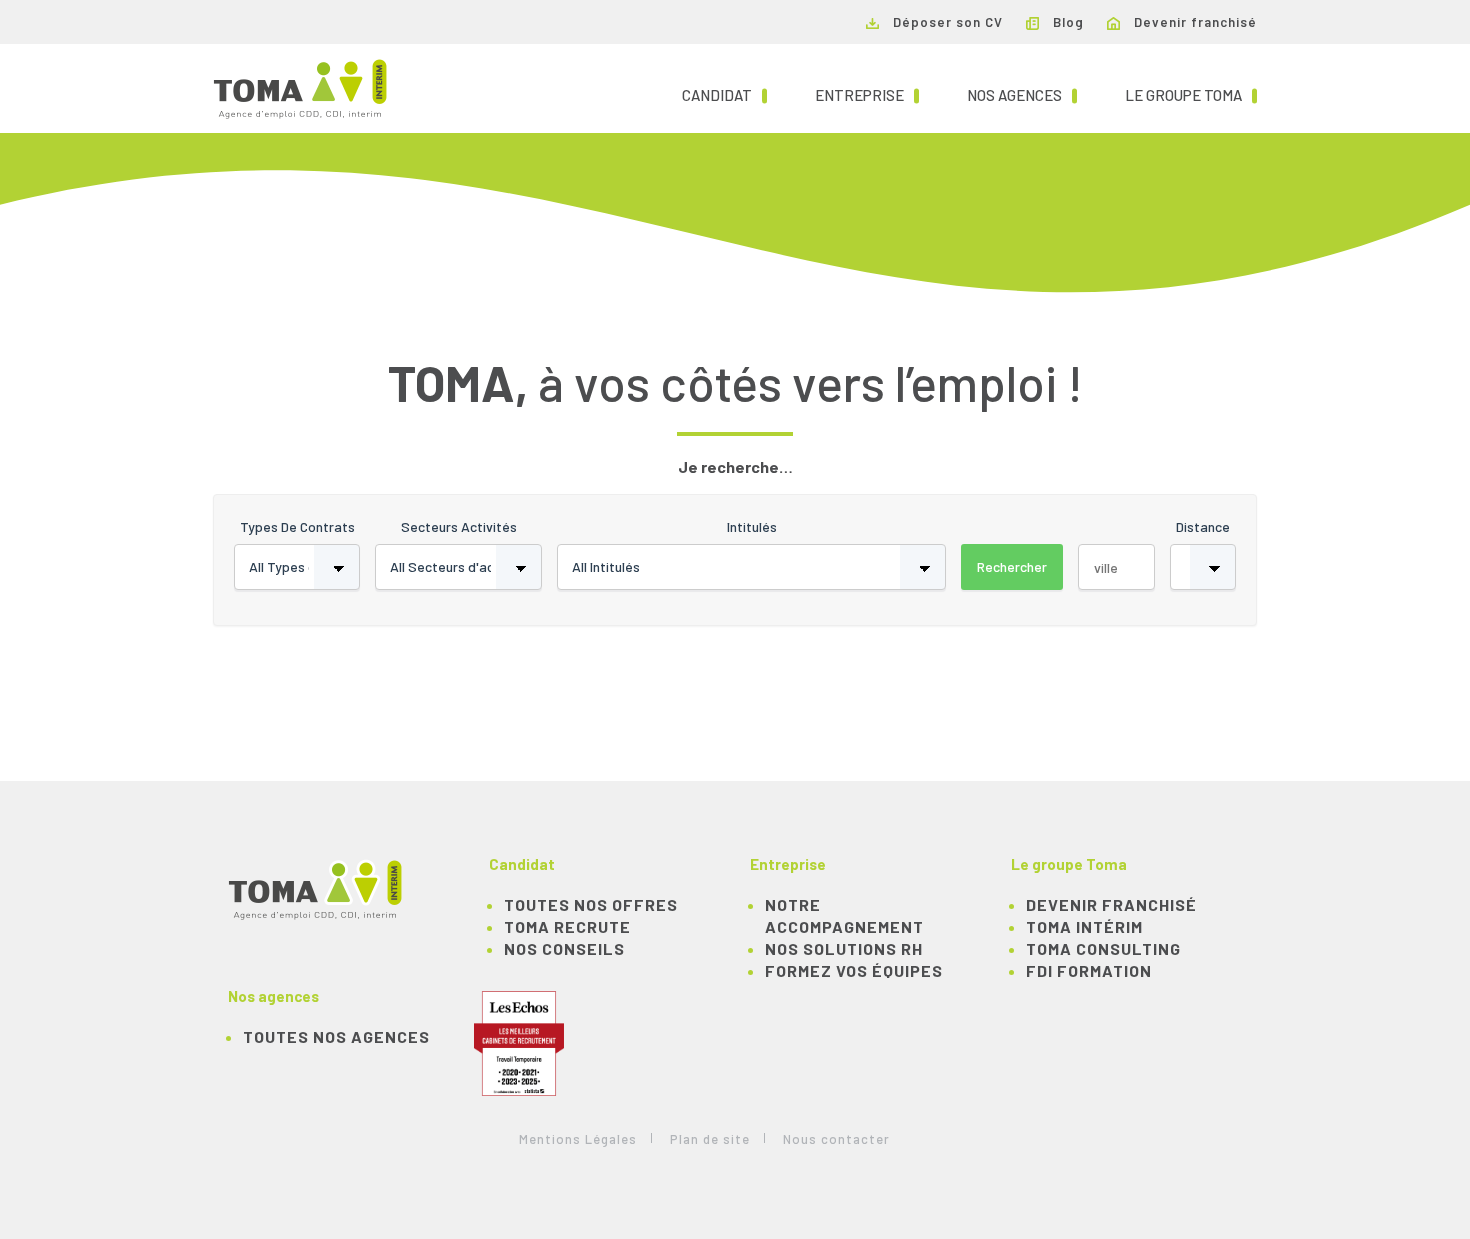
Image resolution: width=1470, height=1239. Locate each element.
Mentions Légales (578, 1139)
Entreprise (867, 94)
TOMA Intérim (1084, 926)
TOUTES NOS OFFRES (591, 904)
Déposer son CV (946, 22)
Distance (1203, 526)
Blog (1066, 22)
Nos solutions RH (844, 948)
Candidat (724, 94)
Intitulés (752, 526)
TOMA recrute (567, 926)
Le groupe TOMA (1191, 94)
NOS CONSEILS (564, 948)
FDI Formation (1089, 970)
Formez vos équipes (854, 970)
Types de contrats (297, 526)
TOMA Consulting (1103, 948)
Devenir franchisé (1193, 22)
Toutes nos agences (336, 1036)
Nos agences (1022, 94)
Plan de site (710, 1139)
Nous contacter (836, 1139)
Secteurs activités (459, 526)
